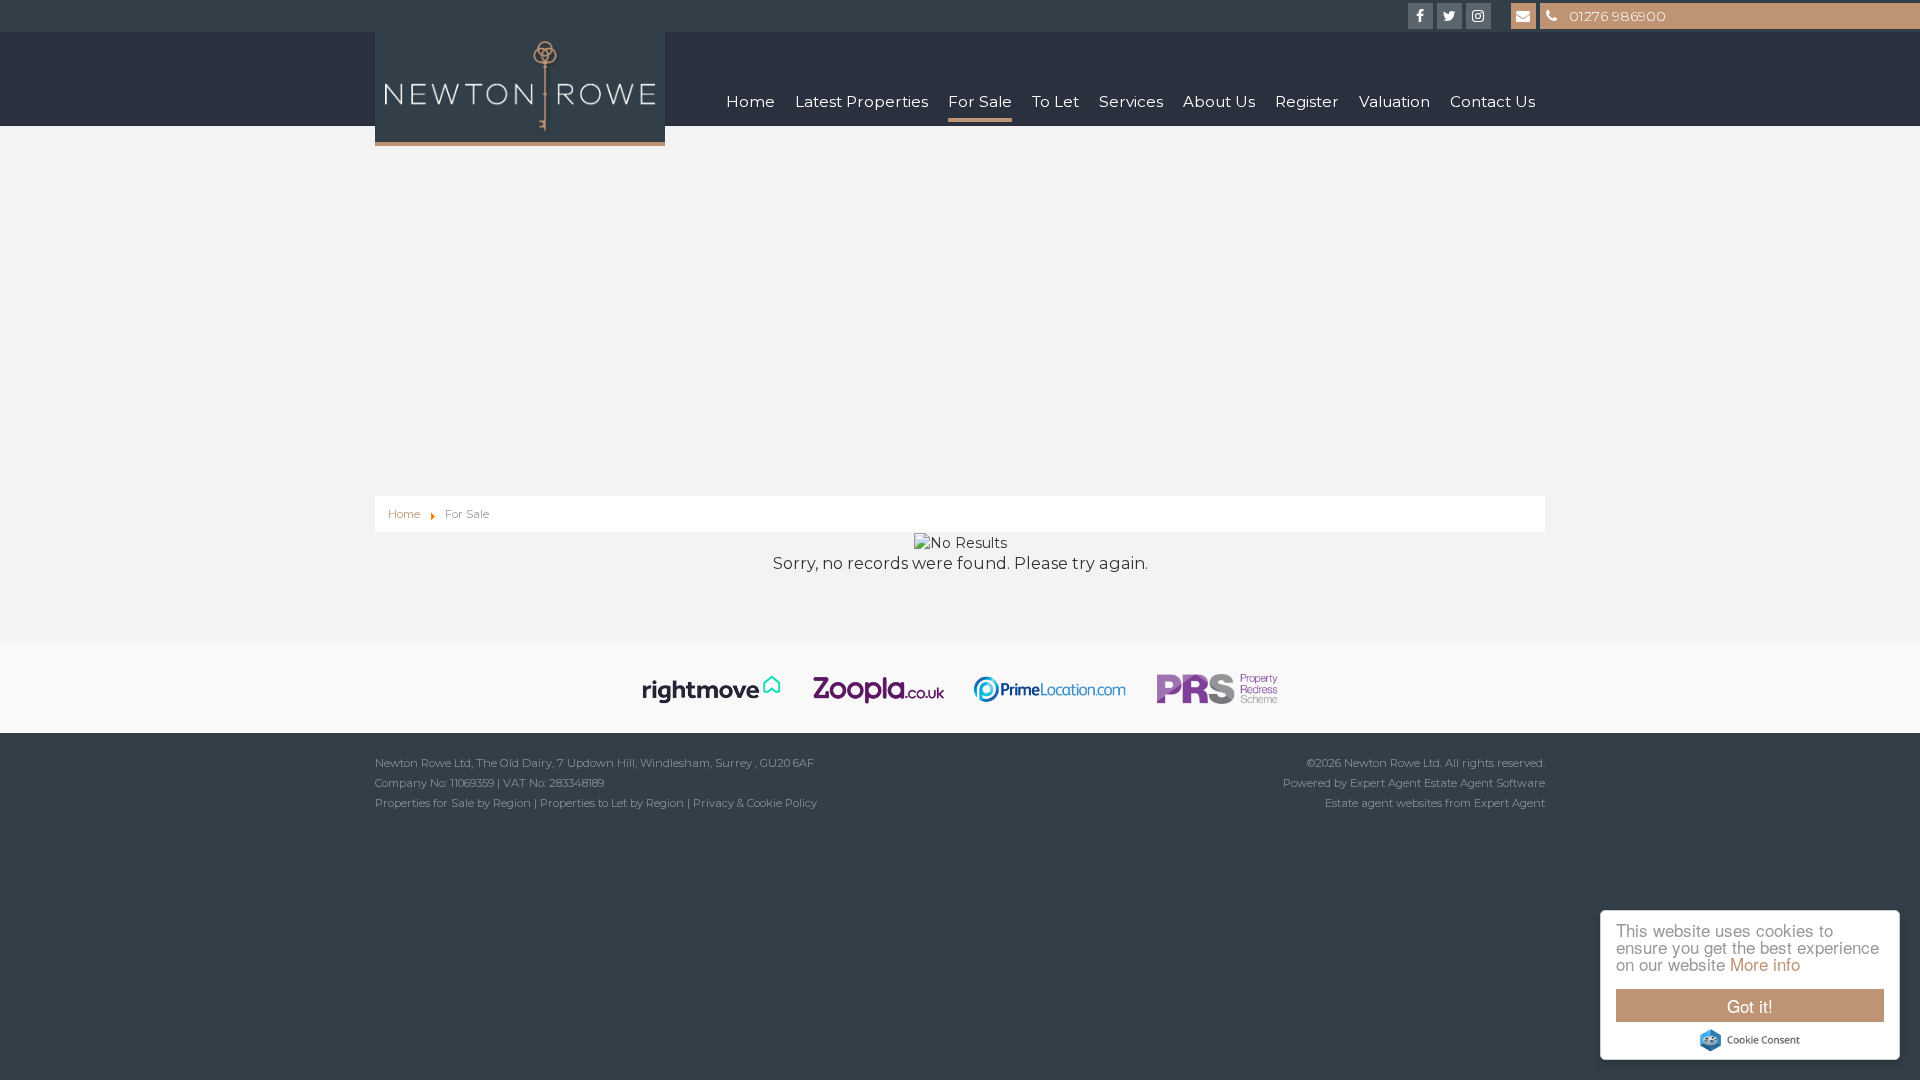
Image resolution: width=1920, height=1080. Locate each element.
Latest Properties (861, 101)
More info (1765, 963)
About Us (1219, 101)
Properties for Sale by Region (453, 803)
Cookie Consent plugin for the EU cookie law (1750, 1040)
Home (750, 101)
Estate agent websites (1383, 803)
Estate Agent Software (1484, 783)
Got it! (1750, 1005)
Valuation (1394, 101)
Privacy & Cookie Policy (755, 803)
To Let (1055, 101)
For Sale (980, 101)
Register (1307, 101)
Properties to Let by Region (612, 803)
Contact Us (1492, 101)
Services (1131, 101)
